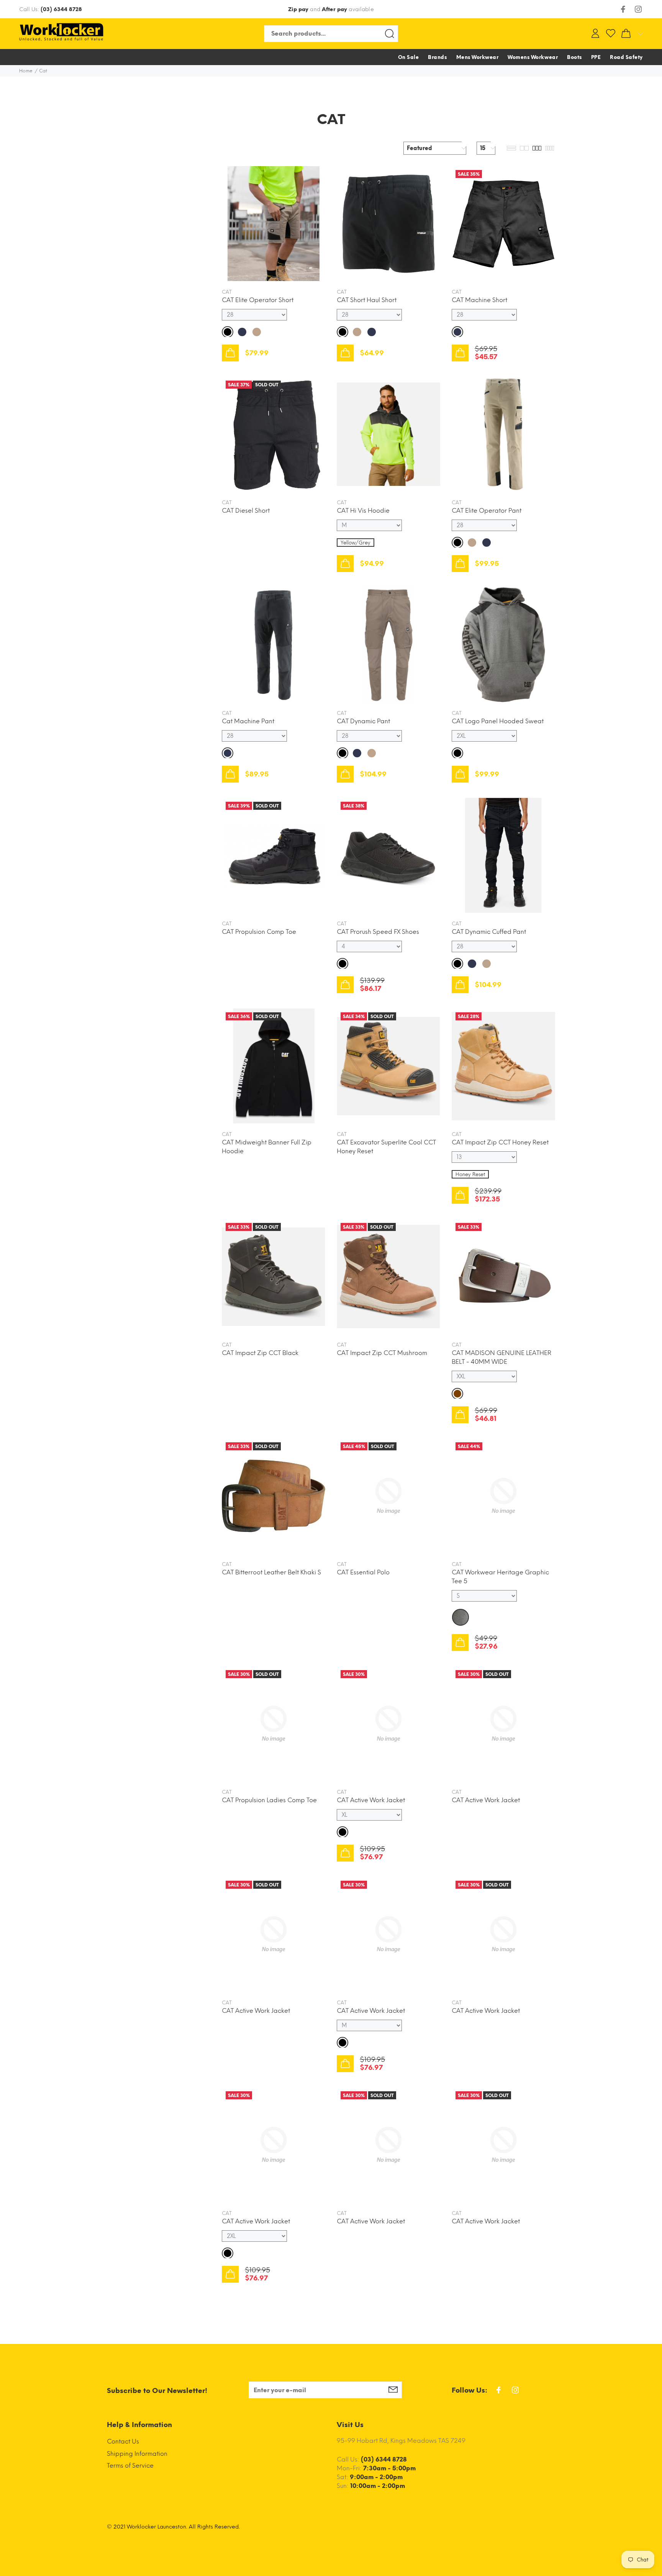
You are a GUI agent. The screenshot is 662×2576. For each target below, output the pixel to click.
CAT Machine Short (479, 300)
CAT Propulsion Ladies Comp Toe (269, 1800)
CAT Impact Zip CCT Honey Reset (500, 1142)
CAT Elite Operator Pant (487, 511)
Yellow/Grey (356, 543)
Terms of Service (130, 2466)
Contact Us (123, 2441)
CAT (227, 292)
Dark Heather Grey (460, 1617)
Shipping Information (137, 2454)
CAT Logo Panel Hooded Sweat (498, 721)
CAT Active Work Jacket (371, 1800)
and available (331, 9)
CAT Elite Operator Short (258, 300)
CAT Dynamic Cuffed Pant (489, 932)
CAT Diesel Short (246, 511)
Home (26, 71)
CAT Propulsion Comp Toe (259, 932)
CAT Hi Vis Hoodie (363, 511)
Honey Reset (470, 1174)
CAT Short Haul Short (367, 300)
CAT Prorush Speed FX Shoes (378, 932)
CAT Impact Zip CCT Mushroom (382, 1353)
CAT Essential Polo (363, 1572)
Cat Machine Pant (248, 721)
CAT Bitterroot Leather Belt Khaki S (271, 1572)
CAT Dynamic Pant (363, 721)
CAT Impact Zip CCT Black (260, 1353)
